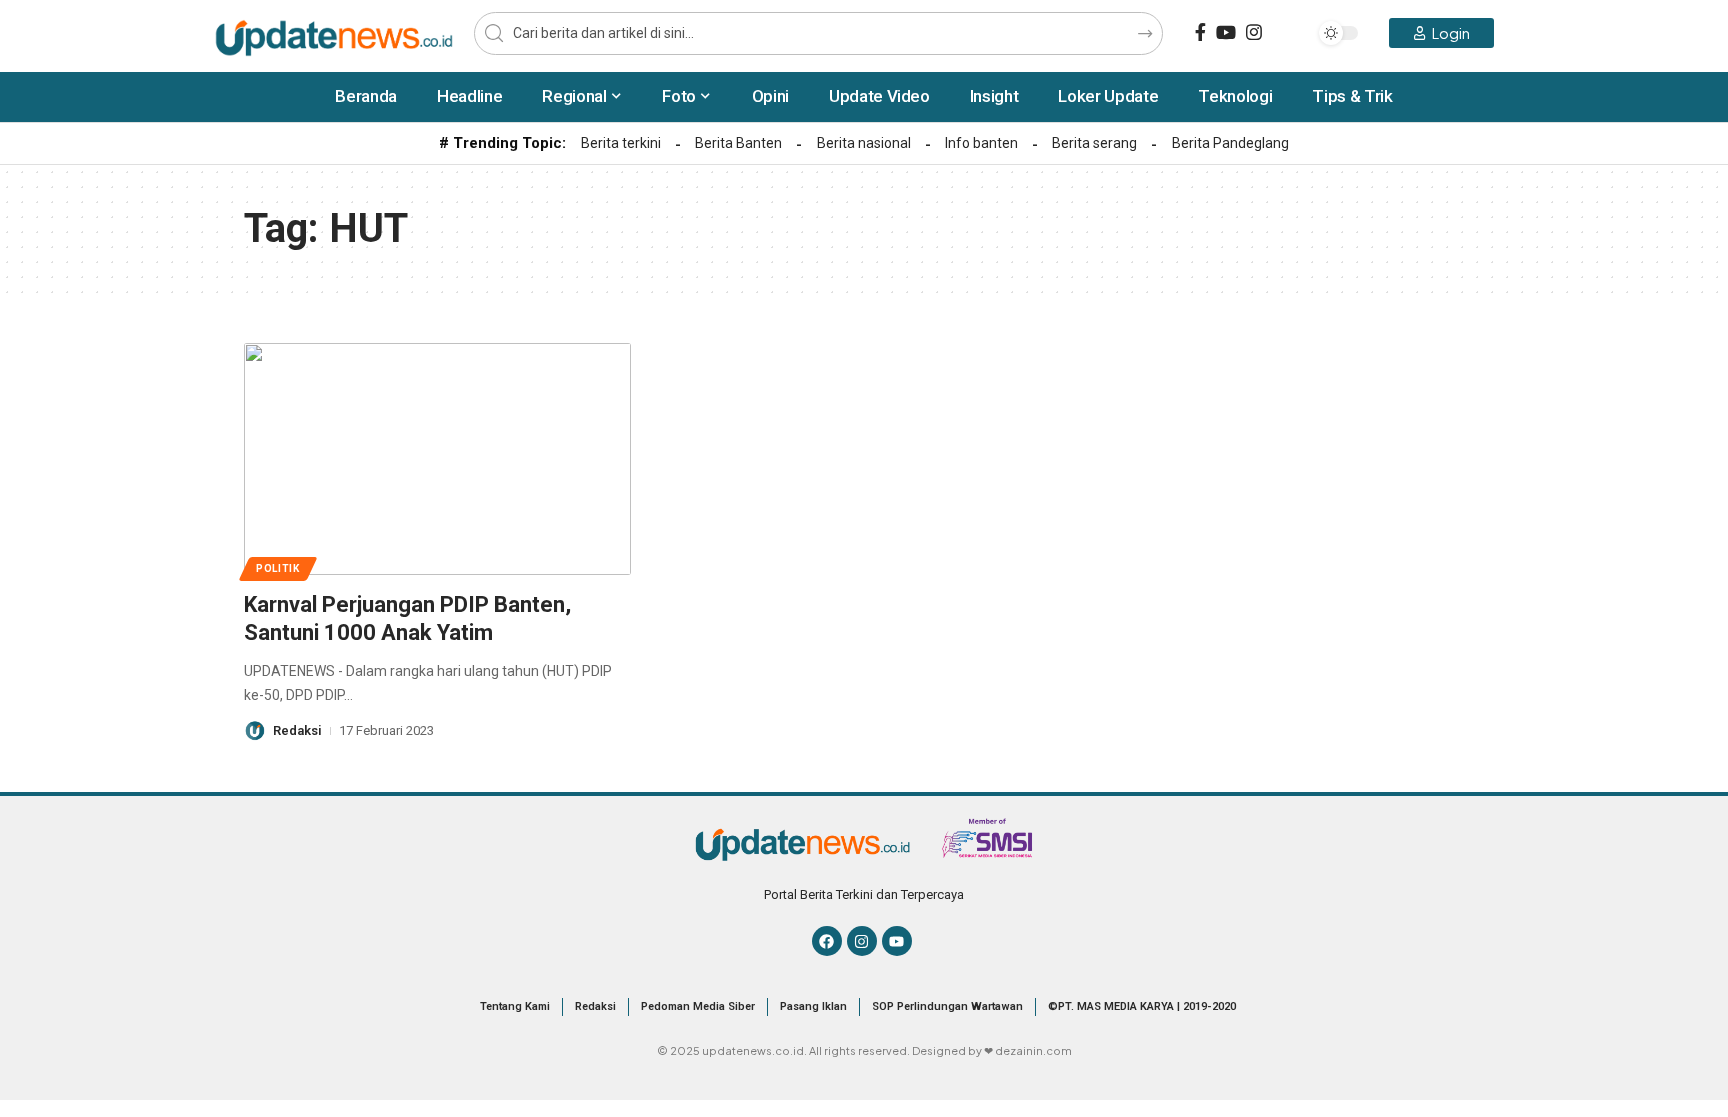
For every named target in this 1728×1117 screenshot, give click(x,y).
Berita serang (1094, 143)
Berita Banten (738, 143)
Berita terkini (621, 143)
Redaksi (297, 730)
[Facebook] (1200, 32)
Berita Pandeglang (1230, 143)
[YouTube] (1226, 32)
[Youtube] (897, 941)
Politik (278, 568)
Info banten (981, 143)
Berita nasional (864, 143)
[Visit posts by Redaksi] (255, 731)
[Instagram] (1254, 32)
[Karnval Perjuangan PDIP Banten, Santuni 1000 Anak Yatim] (437, 459)
